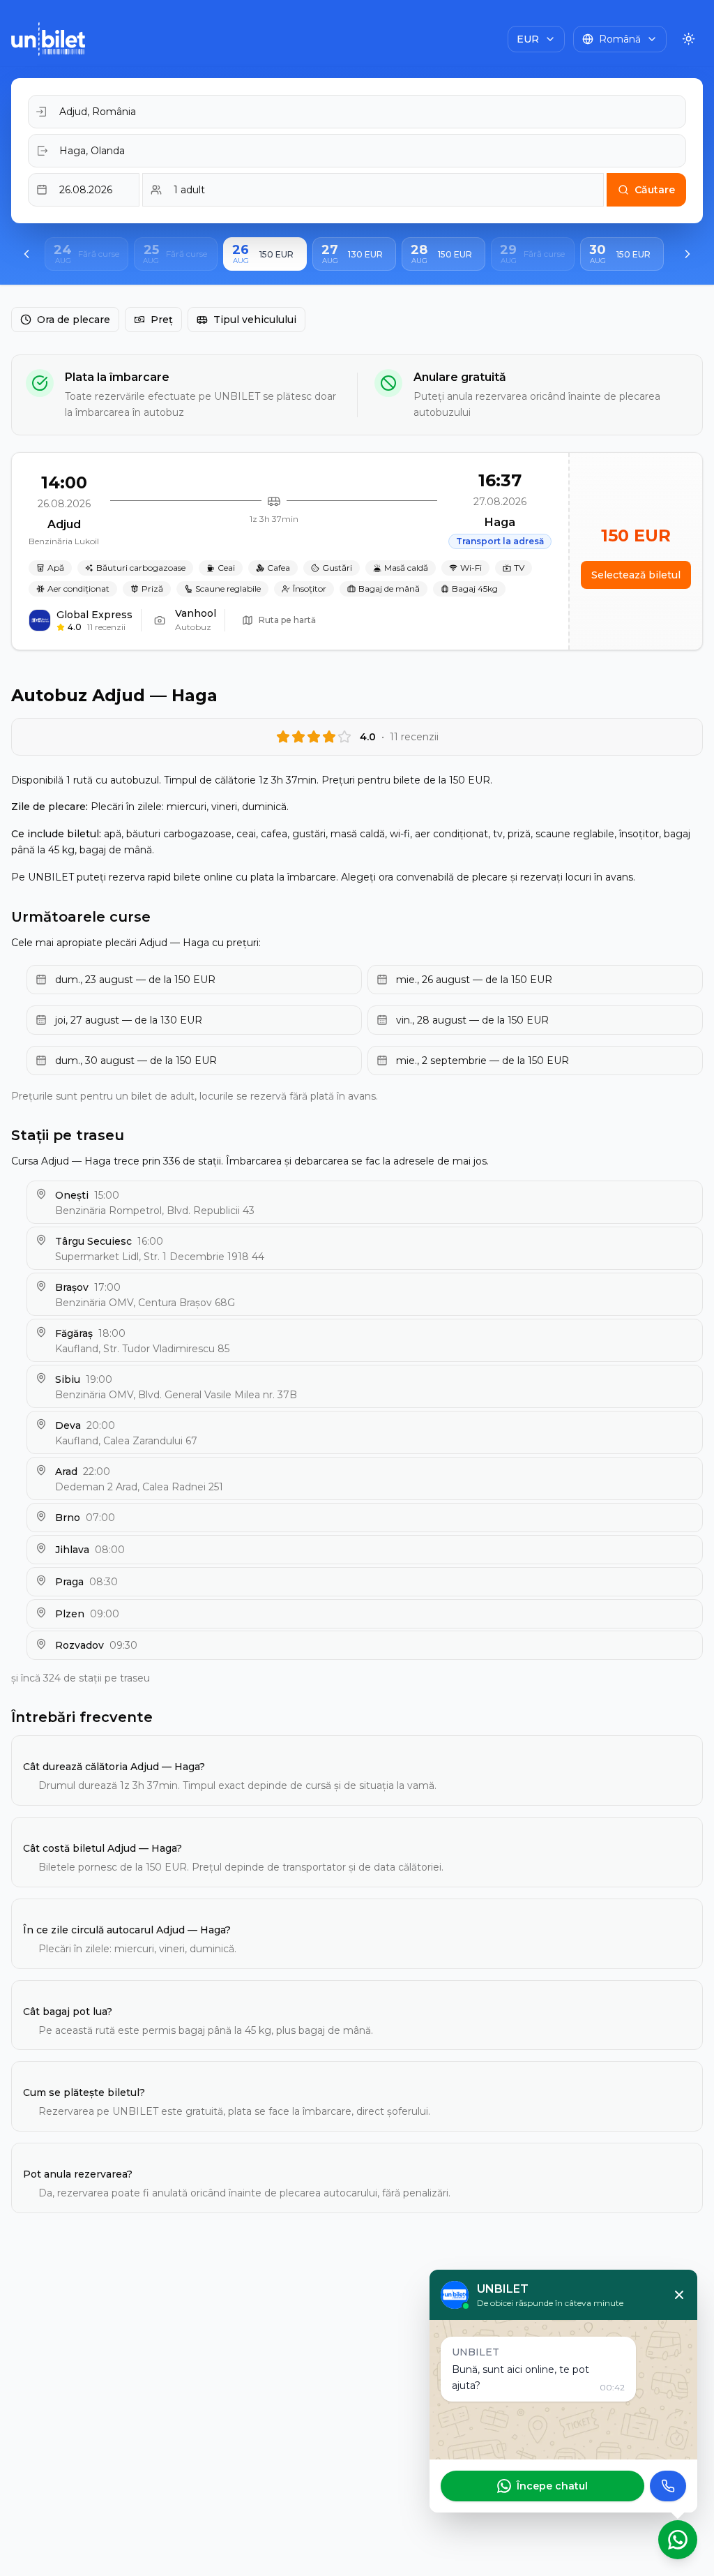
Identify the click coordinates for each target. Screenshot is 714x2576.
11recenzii (106, 627)
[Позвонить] (668, 2486)
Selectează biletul (636, 575)
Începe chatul (552, 2486)
